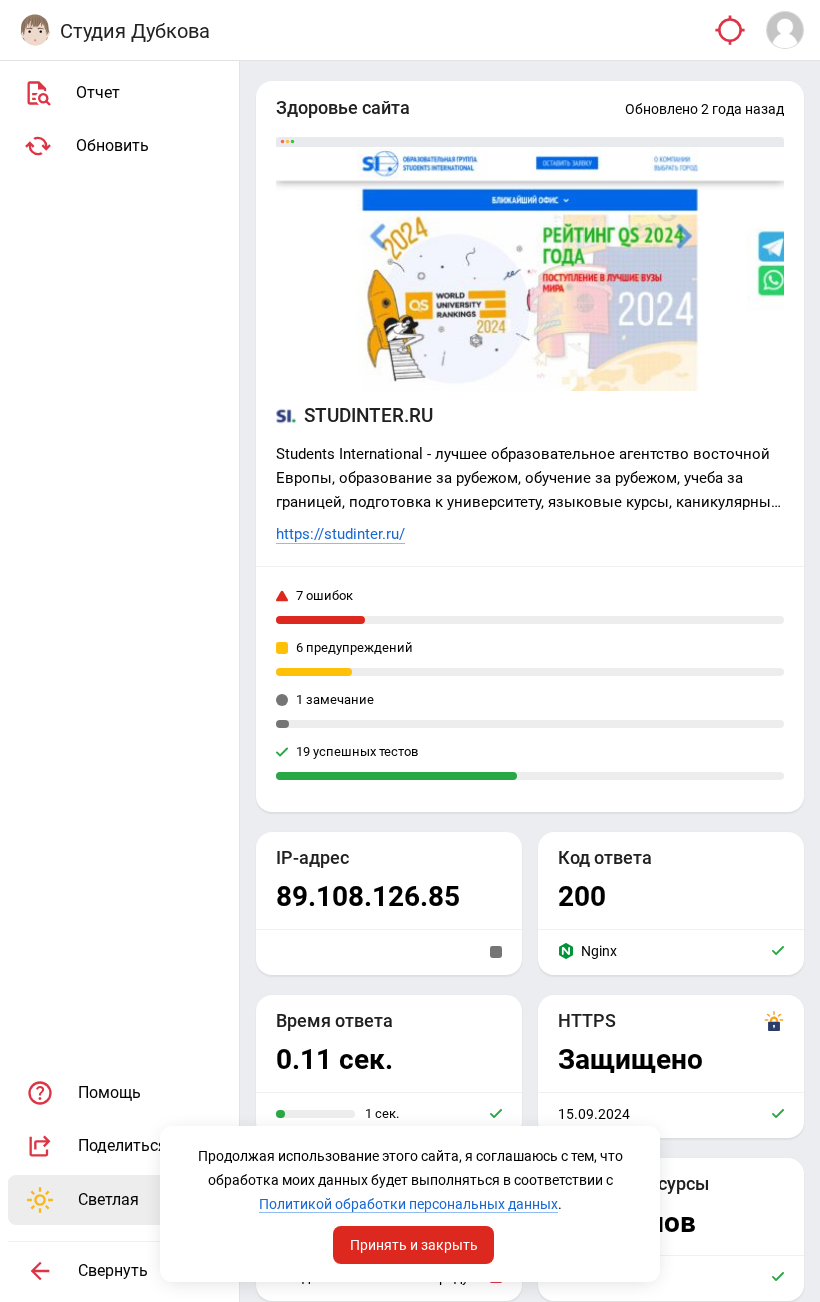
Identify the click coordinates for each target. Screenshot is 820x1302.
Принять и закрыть (414, 1245)
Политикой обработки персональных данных (408, 1204)
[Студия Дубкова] (35, 30)
